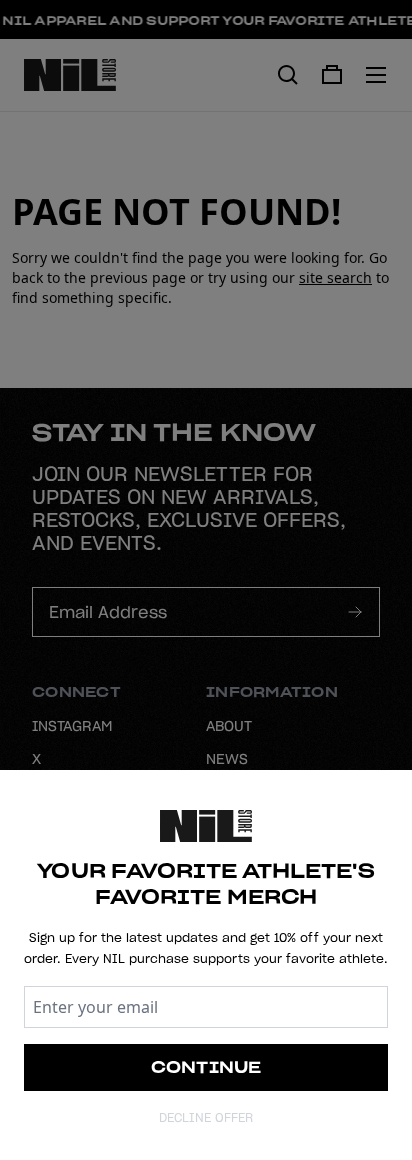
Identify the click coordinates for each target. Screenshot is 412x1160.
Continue (206, 1067)
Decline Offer (206, 1117)
